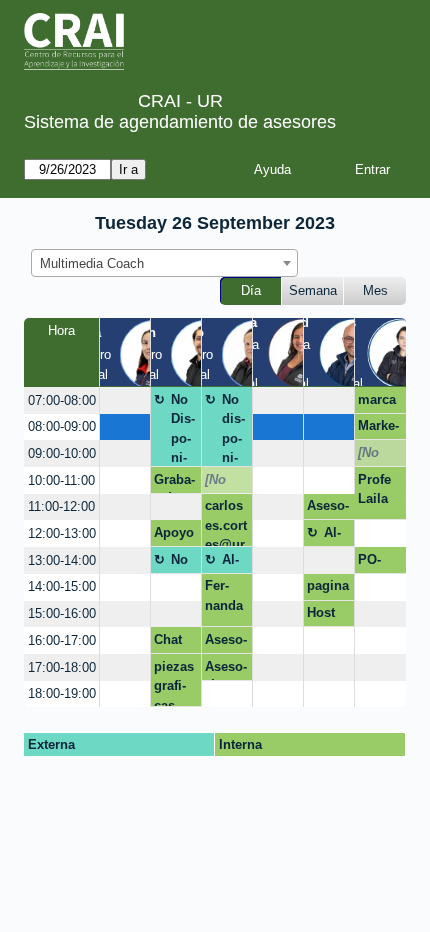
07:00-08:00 (62, 400)
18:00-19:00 (62, 693)
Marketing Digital (378, 429)
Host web (321, 616)
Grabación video (174, 483)
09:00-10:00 (62, 453)
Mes (375, 290)
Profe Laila (374, 489)
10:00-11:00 (61, 480)
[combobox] (164, 263)
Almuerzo (337, 536)
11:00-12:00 (61, 506)
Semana (313, 290)
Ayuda (272, 169)
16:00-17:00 (62, 640)
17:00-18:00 (62, 667)
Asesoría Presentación (226, 670)
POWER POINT (378, 563)
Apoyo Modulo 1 (174, 536)
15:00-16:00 (62, 613)
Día (251, 290)
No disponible (233, 429)
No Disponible (183, 429)
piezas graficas (174, 683)
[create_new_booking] (125, 400)
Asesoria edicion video (226, 643)
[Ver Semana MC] (302, 351)
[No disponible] (377, 456)
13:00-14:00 (62, 560)
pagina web (328, 589)
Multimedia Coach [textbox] (92, 263)
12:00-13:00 (62, 533)
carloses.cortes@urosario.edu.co (226, 522)
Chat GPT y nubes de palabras (173, 643)
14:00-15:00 (62, 586)
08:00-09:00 (62, 426)
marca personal (377, 403)
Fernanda (224, 595)
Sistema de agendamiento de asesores (180, 122)
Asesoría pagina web (328, 509)
